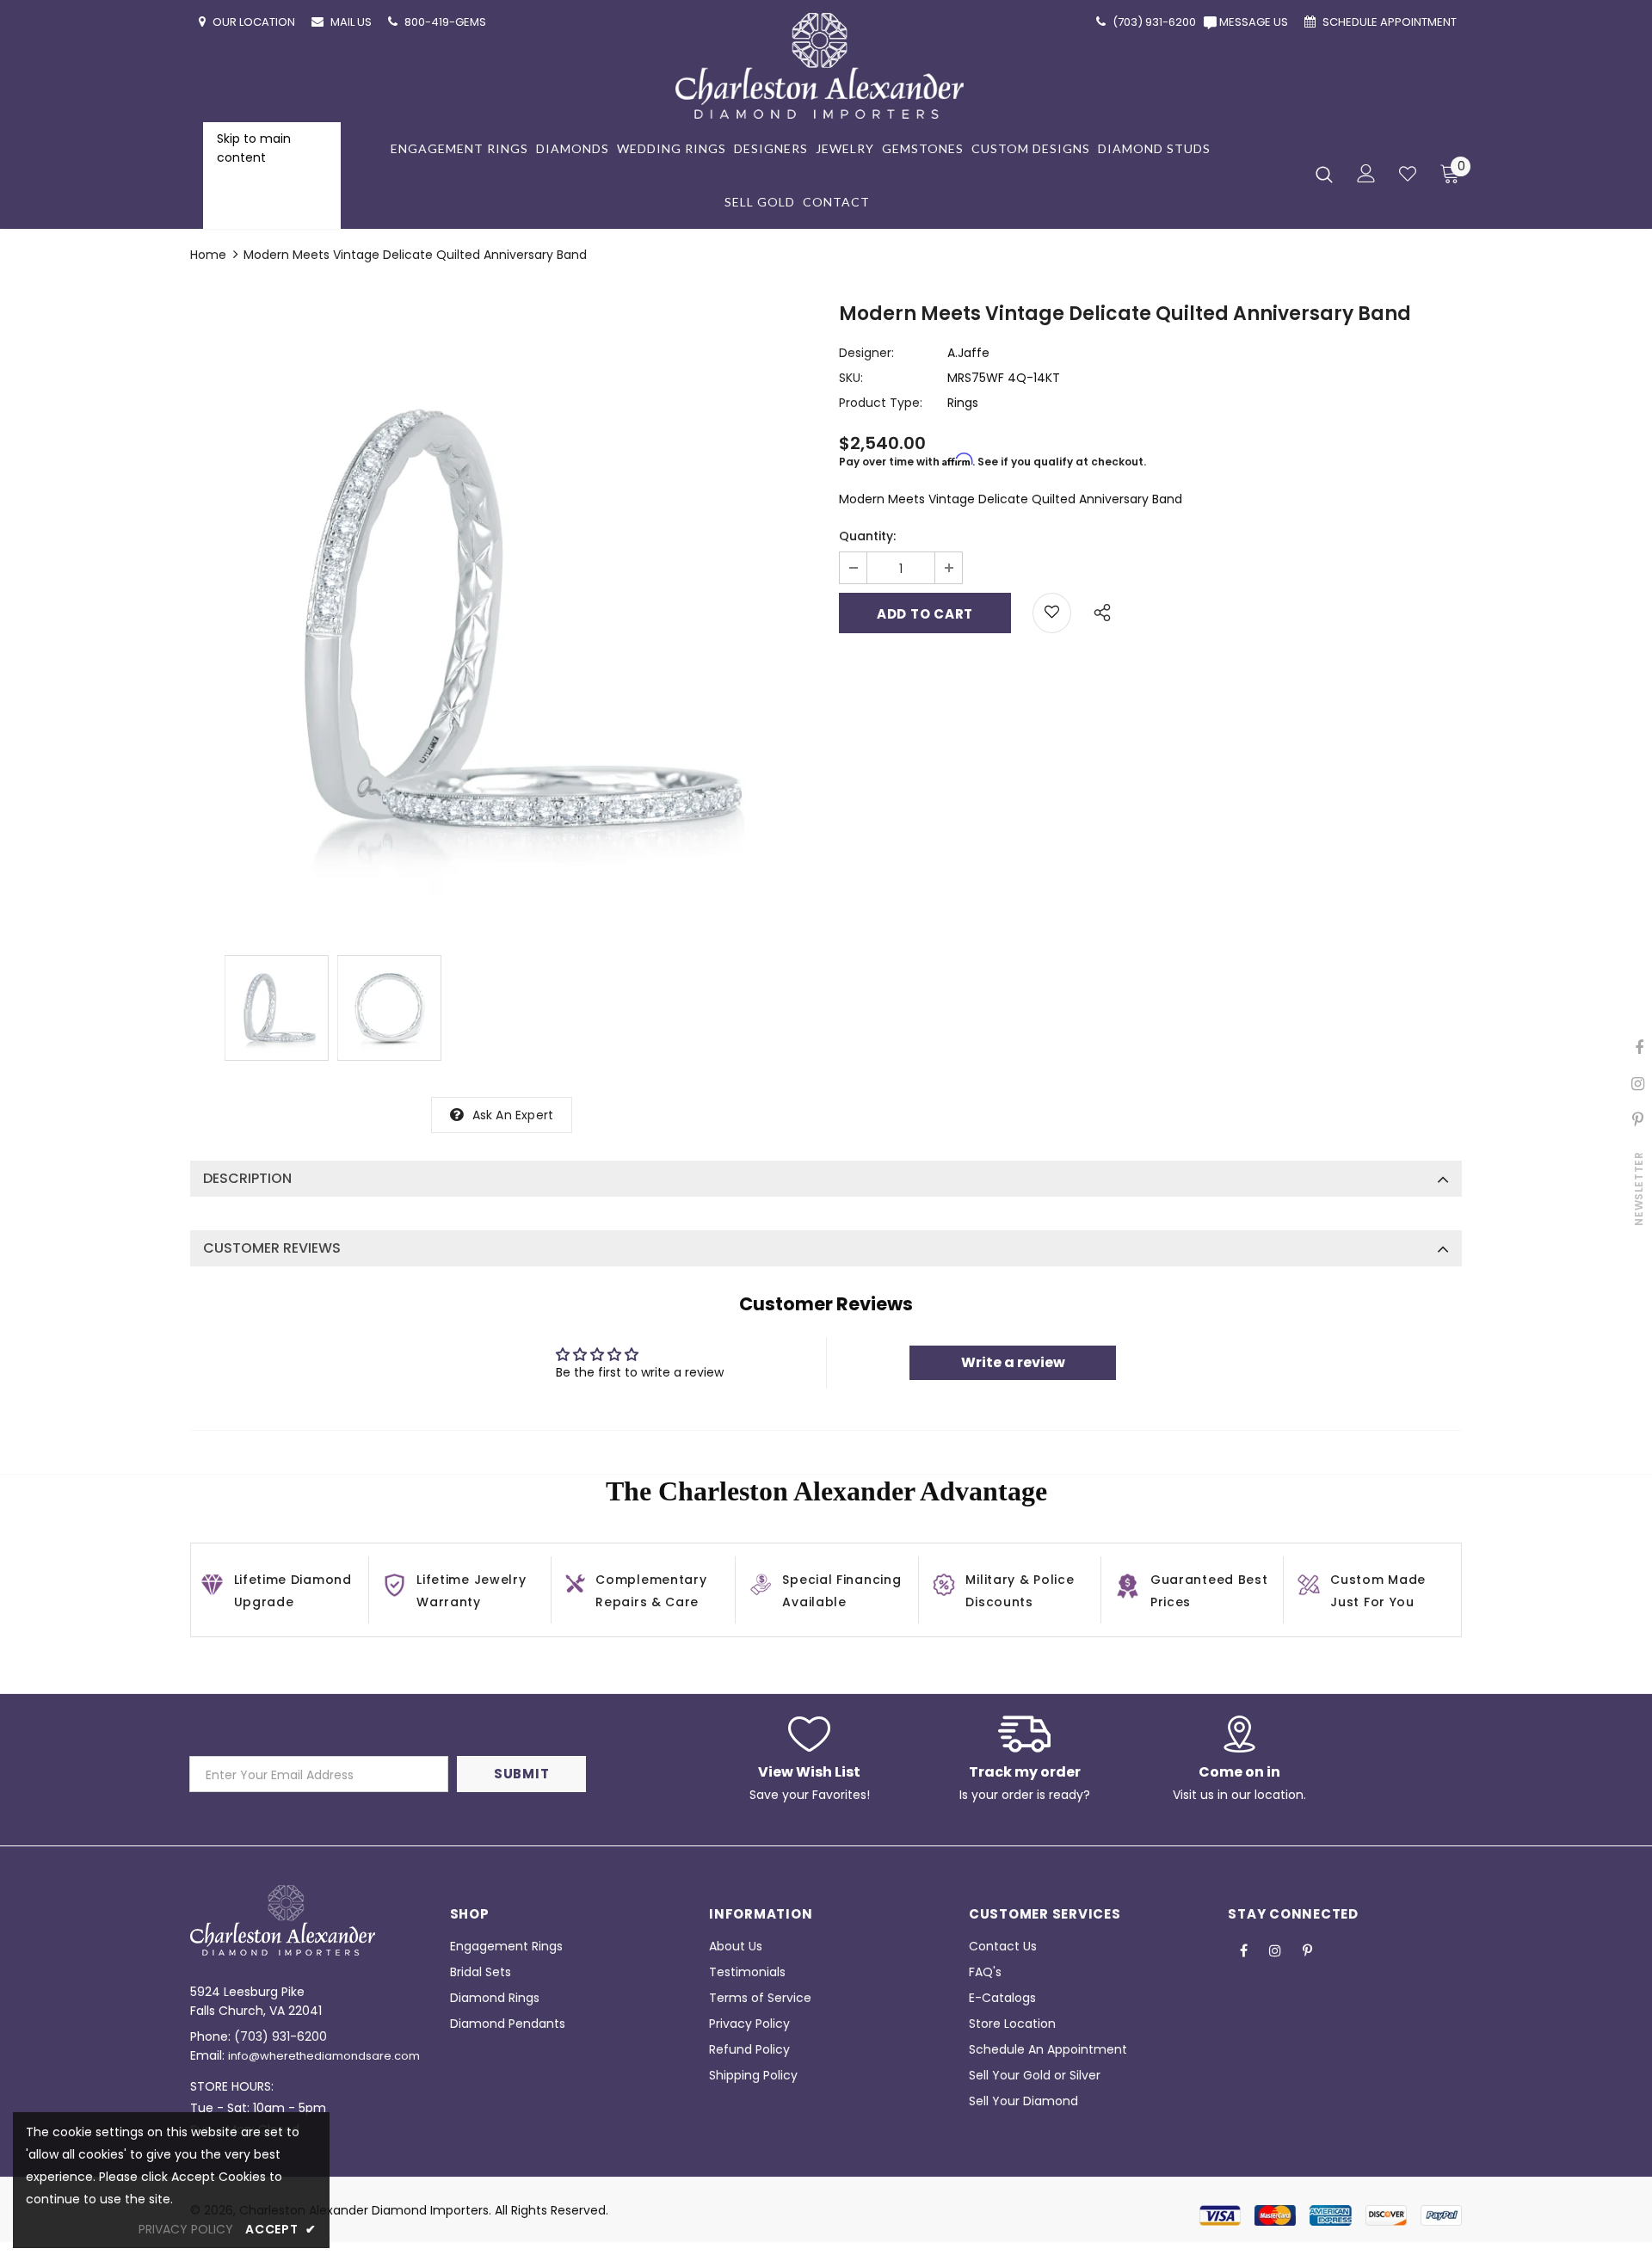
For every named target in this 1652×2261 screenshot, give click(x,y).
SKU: (851, 378)
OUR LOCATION (255, 22)
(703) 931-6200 (280, 2036)
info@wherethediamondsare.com (324, 2056)
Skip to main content (254, 148)
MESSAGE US (1256, 22)
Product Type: (881, 403)
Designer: (866, 353)
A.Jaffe (968, 353)
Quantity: (867, 536)
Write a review (1013, 1362)
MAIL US (352, 22)
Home (208, 255)
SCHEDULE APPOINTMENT (1391, 22)
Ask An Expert (513, 1115)
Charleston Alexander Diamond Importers (364, 2210)
